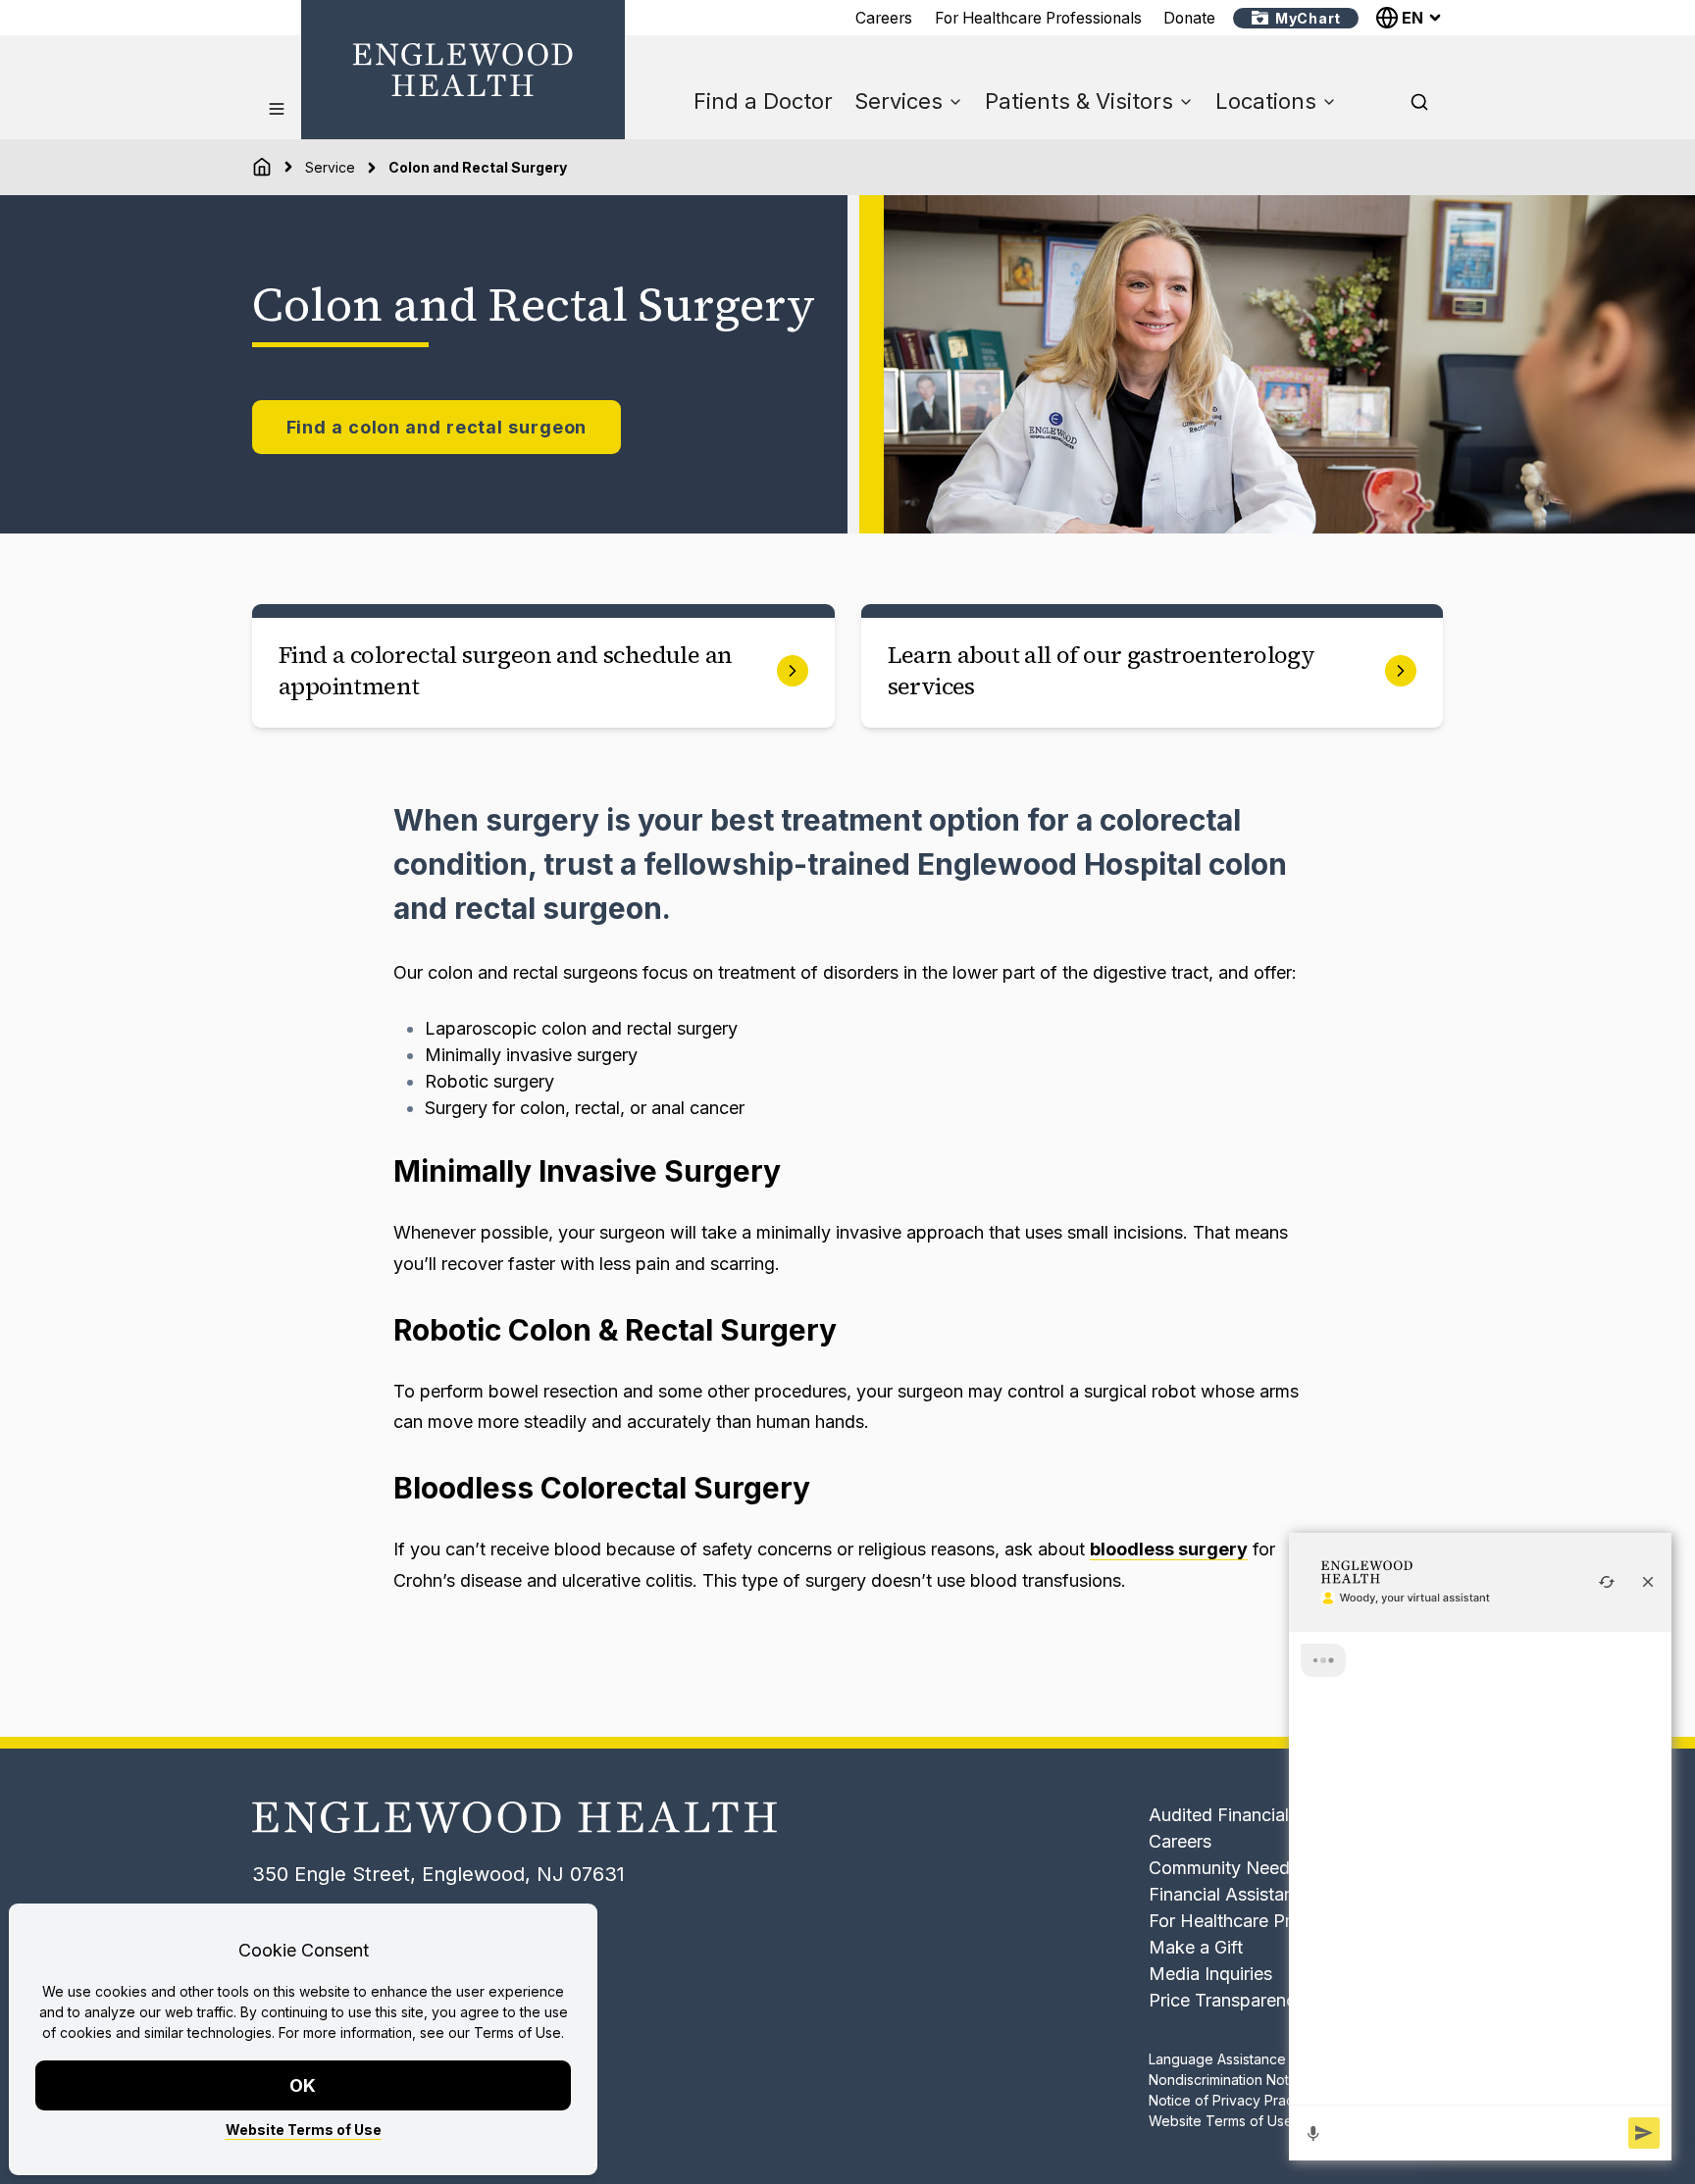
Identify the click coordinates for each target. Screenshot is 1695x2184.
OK (304, 2085)
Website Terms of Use (304, 2130)
